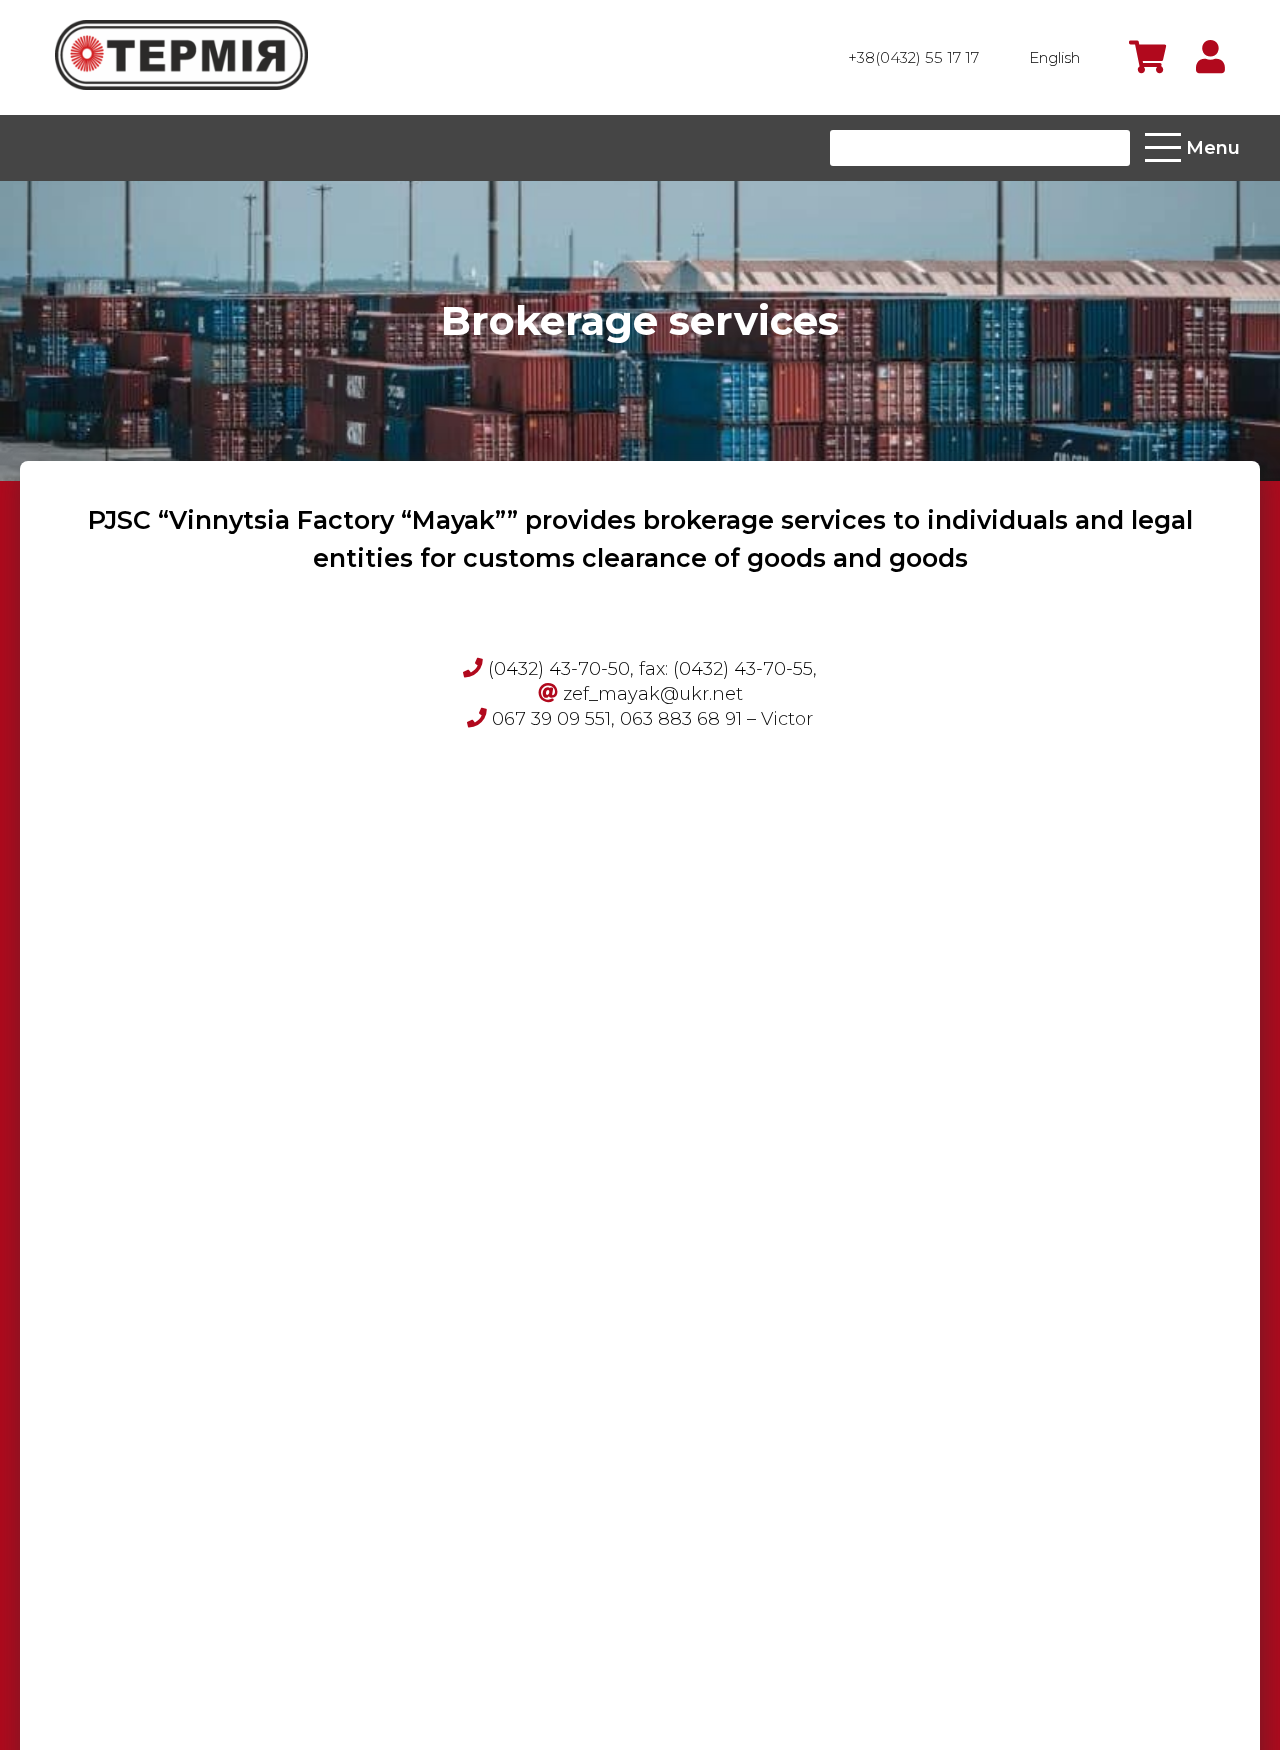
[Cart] (1147, 57)
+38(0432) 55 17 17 (913, 57)
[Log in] (1210, 57)
